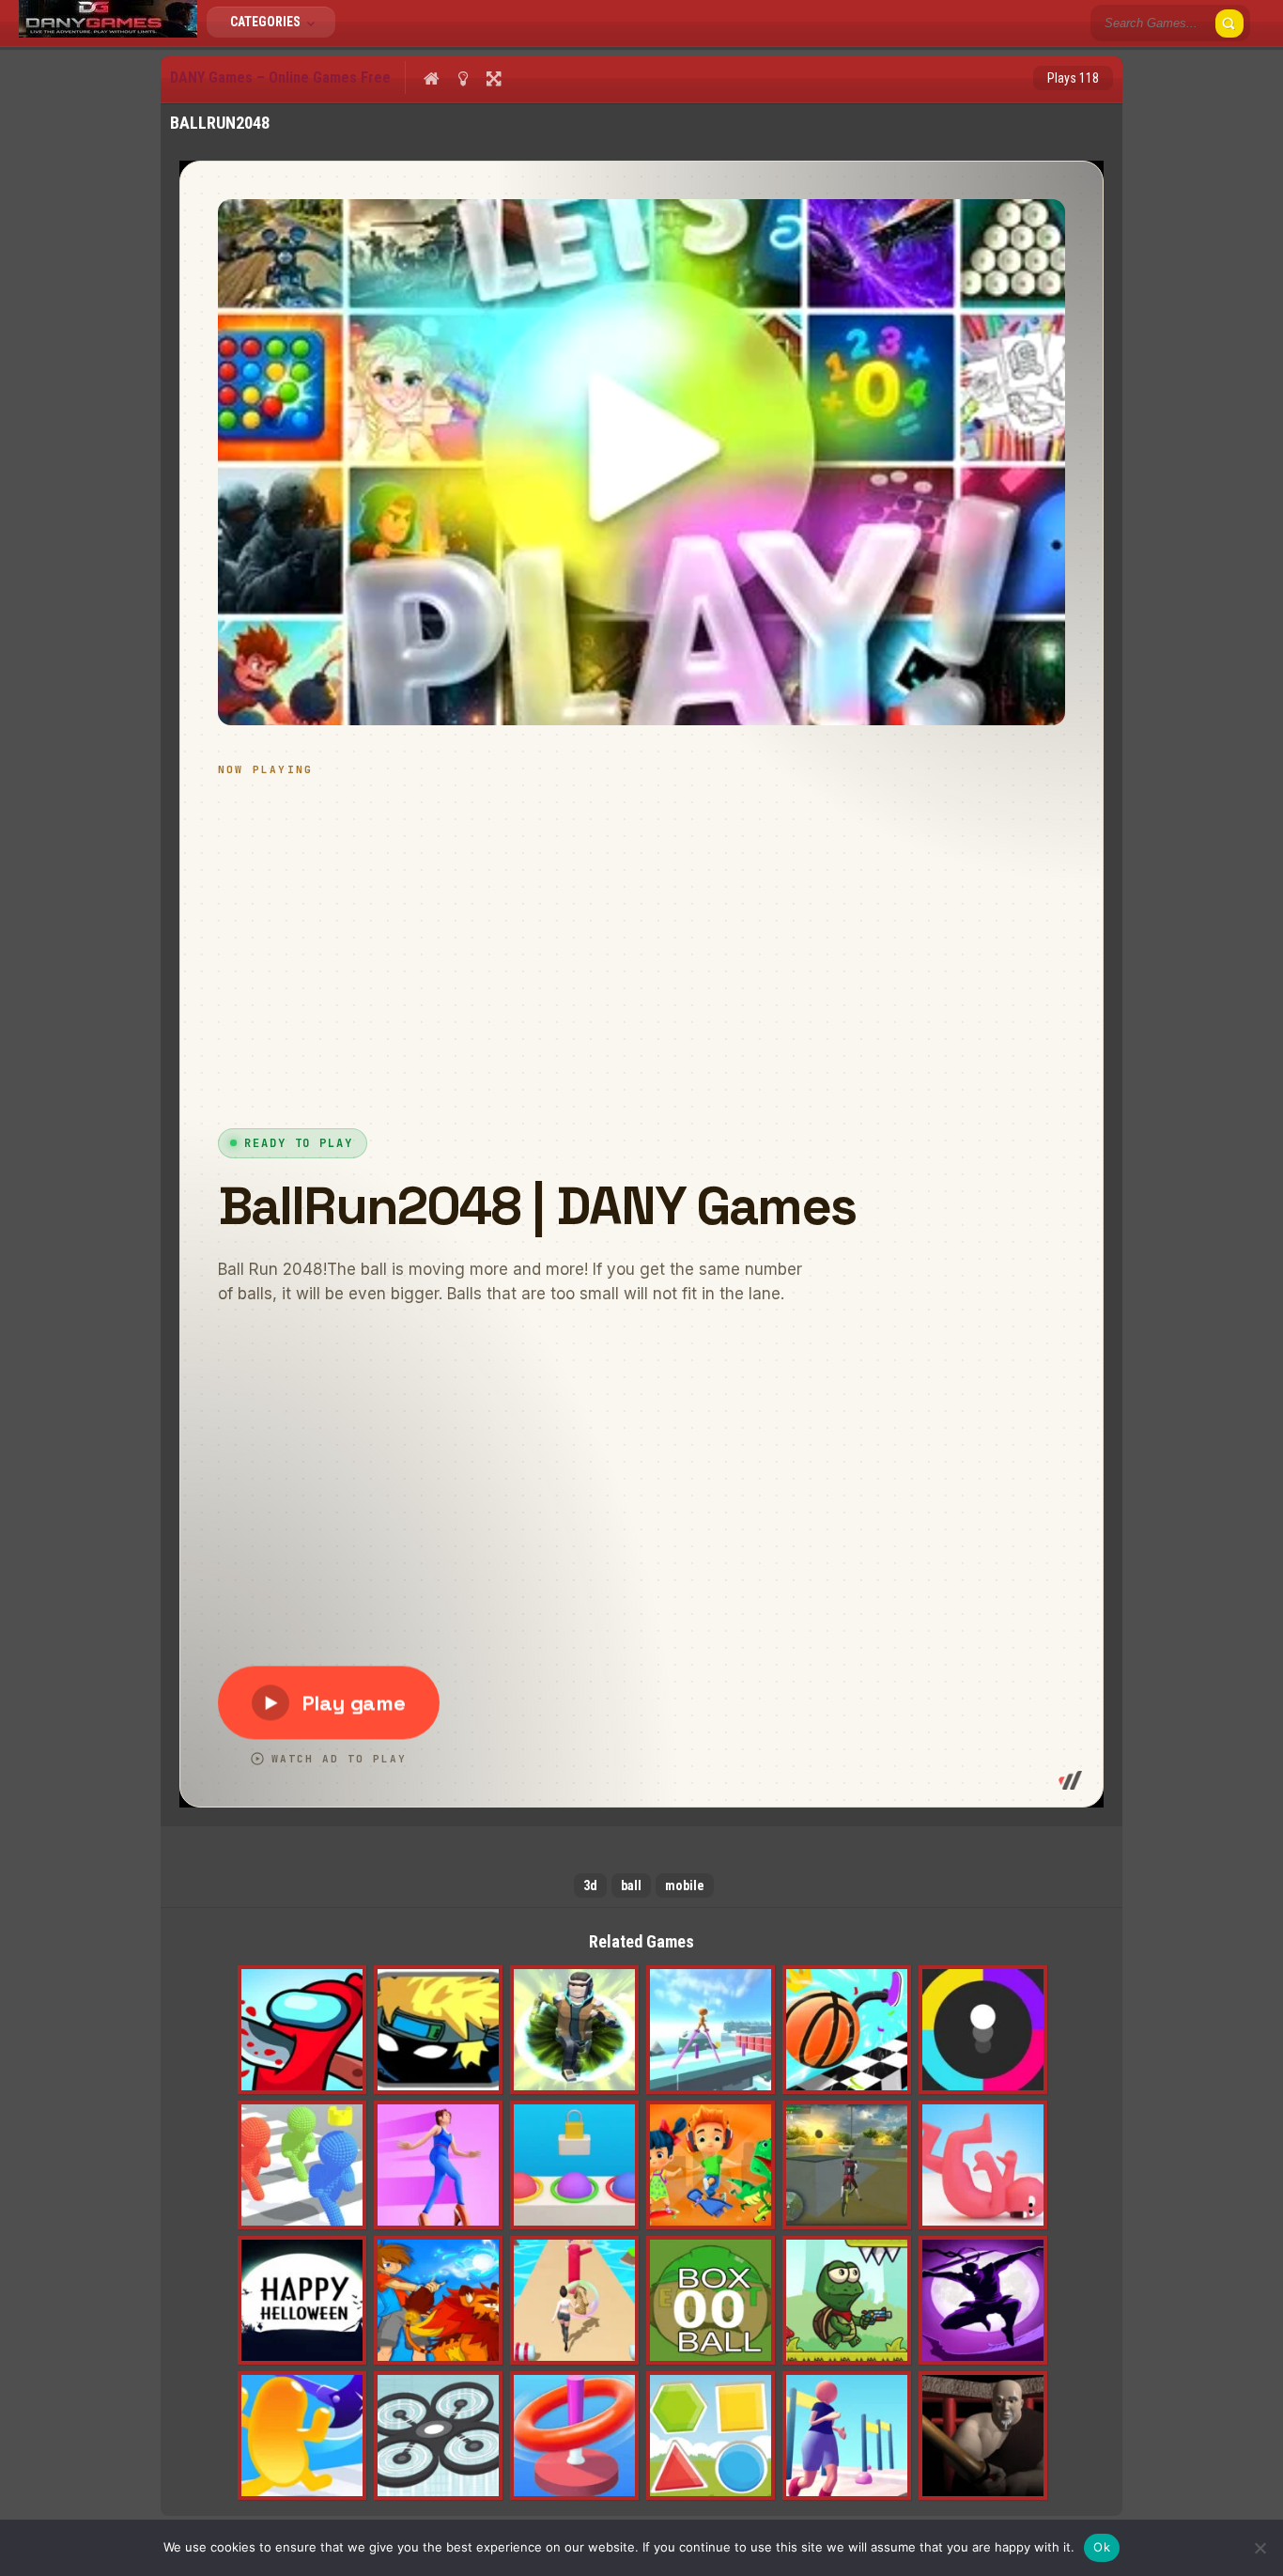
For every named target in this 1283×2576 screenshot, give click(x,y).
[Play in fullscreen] (494, 78)
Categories (267, 22)
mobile (685, 1885)
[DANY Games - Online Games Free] (108, 33)
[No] (1260, 2548)
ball (631, 1885)
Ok (1102, 2547)
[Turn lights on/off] (463, 78)
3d (590, 1885)
